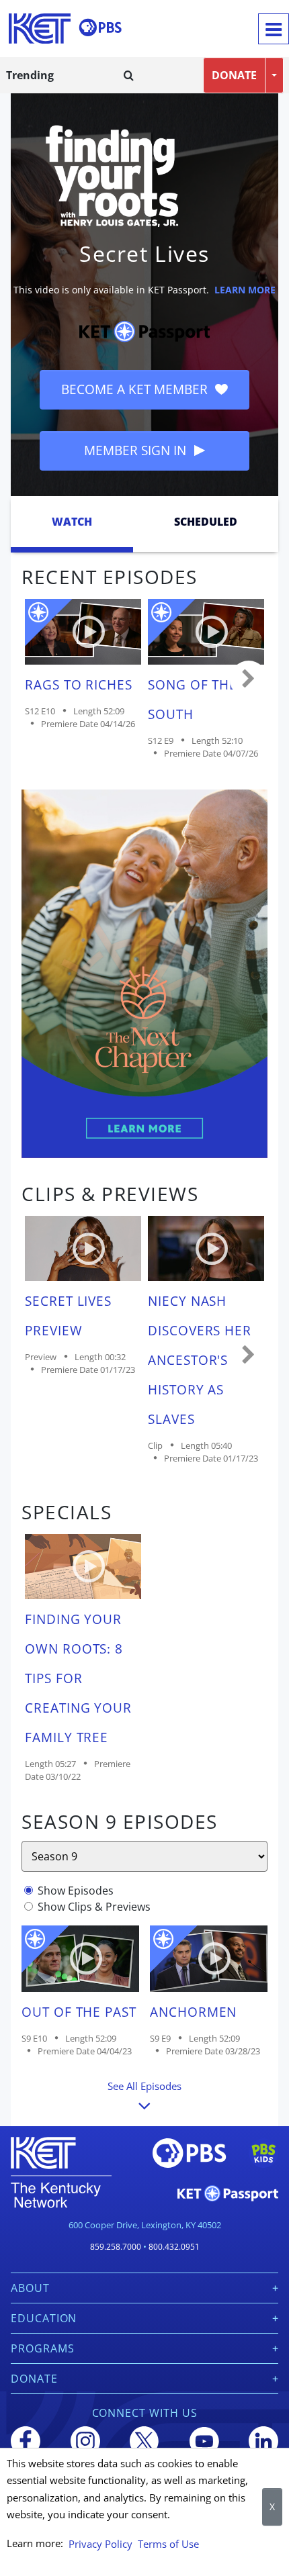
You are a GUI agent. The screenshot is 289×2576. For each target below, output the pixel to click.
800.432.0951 (174, 2247)
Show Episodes (76, 1891)
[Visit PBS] (100, 28)
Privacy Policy (100, 2544)
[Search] (129, 75)
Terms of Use (168, 2544)
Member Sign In (137, 450)
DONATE (234, 75)
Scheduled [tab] (206, 522)
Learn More (245, 290)
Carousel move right (249, 679)
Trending (30, 75)
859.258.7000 (116, 2247)
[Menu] (274, 29)
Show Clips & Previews (94, 1907)
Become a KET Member (136, 389)
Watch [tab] (72, 522)
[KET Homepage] (40, 29)
